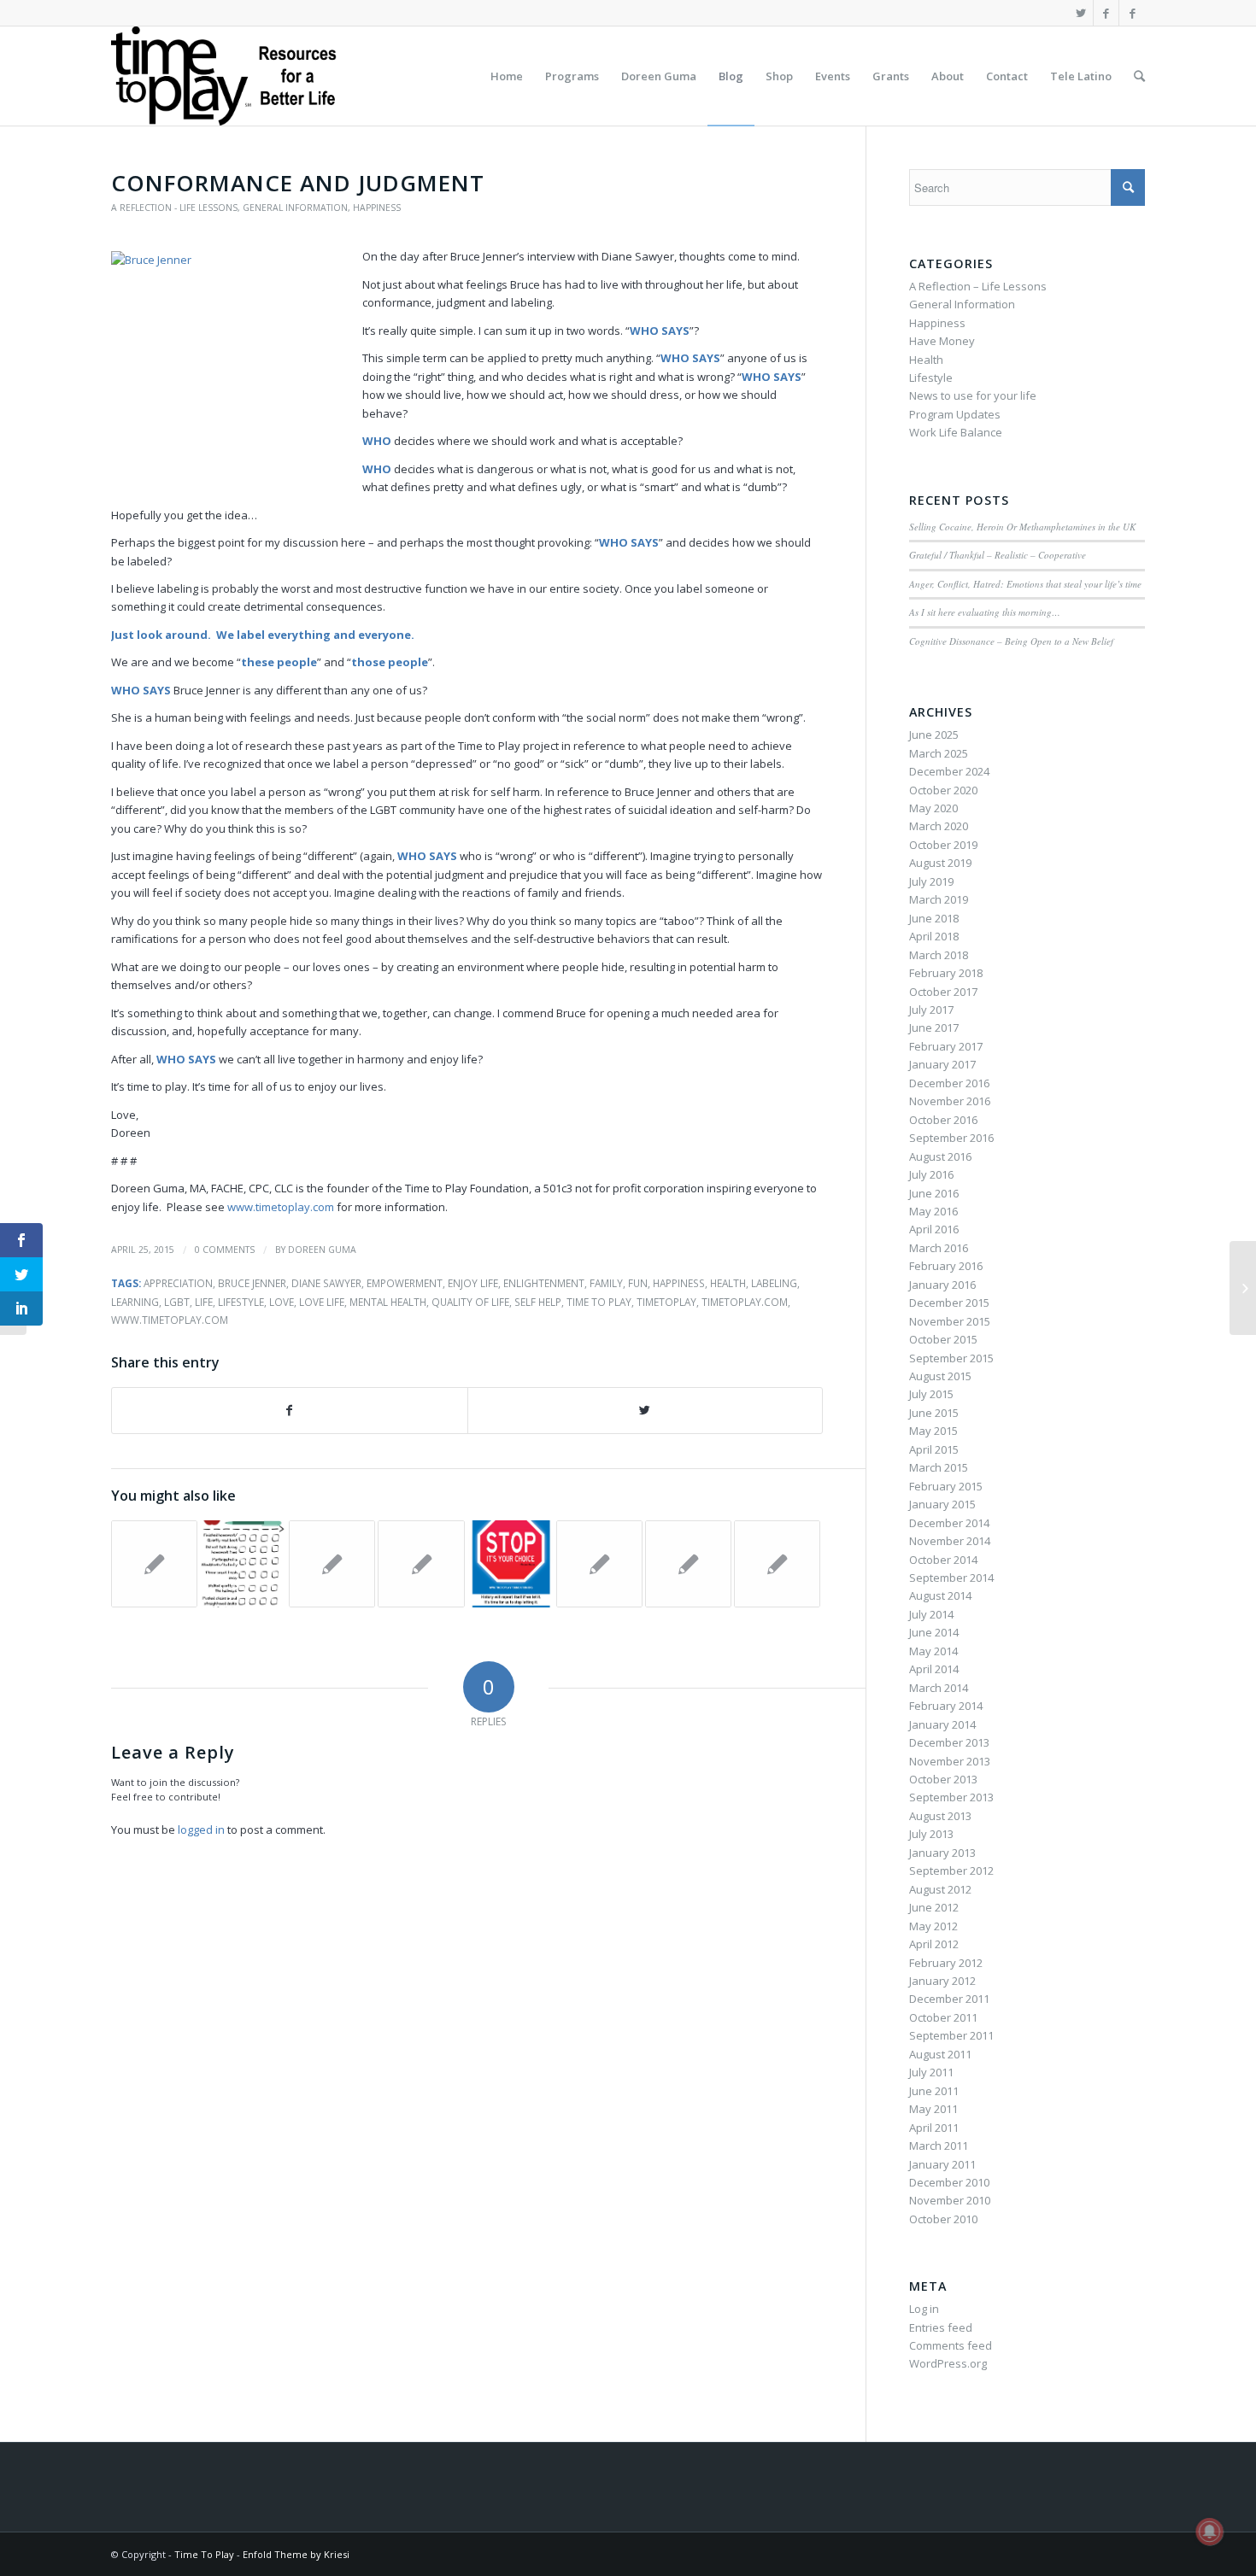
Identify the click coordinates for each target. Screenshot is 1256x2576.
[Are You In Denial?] (688, 1563)
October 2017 (943, 992)
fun (638, 1283)
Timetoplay (666, 1302)
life (204, 1302)
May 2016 (933, 1211)
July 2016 (931, 1174)
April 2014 (934, 1669)
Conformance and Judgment (298, 183)
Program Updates (955, 414)
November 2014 (950, 1541)
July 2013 (931, 1834)
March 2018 (939, 955)
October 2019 (943, 845)
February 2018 (946, 973)
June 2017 (934, 1027)
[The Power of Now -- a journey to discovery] (777, 1563)
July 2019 (931, 881)
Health (926, 360)
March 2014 (939, 1688)
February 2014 (946, 1706)
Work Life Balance (956, 432)
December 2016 (949, 1083)
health (728, 1283)
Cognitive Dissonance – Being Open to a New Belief (1011, 641)
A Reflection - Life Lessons (174, 208)
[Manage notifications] (1210, 2532)
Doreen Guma (322, 1250)
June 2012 (934, 1907)
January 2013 (942, 1853)
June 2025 (934, 735)
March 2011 (939, 2146)
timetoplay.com (745, 1302)
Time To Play (204, 2554)
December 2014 (949, 1523)
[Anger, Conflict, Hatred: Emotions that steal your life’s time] (511, 1563)
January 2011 (942, 2164)
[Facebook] (1106, 13)
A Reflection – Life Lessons (978, 286)
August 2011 (940, 2054)
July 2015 (931, 1394)
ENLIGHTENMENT (544, 1283)
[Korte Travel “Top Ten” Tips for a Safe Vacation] (421, 1563)
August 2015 (940, 1376)
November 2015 (950, 1321)
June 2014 (934, 1632)
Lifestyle (241, 1302)
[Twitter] (1080, 13)
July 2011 (931, 2072)
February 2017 (946, 1046)
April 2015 (934, 1449)
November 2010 (950, 2200)
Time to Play (599, 1302)
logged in (201, 1830)
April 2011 (934, 2128)
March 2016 (939, 1248)
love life (322, 1302)
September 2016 (951, 1138)
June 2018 (934, 918)
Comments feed (951, 2345)
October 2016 (943, 1120)
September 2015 (951, 1358)
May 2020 (933, 808)
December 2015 (949, 1303)
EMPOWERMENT (405, 1283)
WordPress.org (948, 2363)
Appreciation (178, 1283)
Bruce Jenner (252, 1283)
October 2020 (943, 790)
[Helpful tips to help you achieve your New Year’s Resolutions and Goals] (332, 1563)
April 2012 (934, 1944)
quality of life (470, 1302)
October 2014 (943, 1560)
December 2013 (949, 1742)
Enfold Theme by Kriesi (296, 2554)
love (282, 1302)
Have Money (942, 341)
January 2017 (942, 1064)
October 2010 (943, 2219)
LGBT (177, 1302)
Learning (135, 1302)
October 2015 (943, 1339)
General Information (295, 208)
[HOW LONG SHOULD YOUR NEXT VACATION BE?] (154, 1563)
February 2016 (946, 1266)
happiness (679, 1283)
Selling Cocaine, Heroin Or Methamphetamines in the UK (1022, 527)
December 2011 (949, 1999)
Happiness (377, 208)
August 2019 (940, 863)
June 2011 (934, 2091)
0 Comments (225, 1250)
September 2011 (951, 2035)
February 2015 (946, 1486)
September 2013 (951, 1797)
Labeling (774, 1283)
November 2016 (950, 1101)
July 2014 (931, 1614)
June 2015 (934, 1413)
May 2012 (933, 1926)
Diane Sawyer (326, 1283)
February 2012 (946, 1963)
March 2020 (939, 826)
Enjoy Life (473, 1283)
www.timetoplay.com (281, 1207)
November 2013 (950, 1761)
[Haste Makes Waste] (599, 1563)
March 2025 (939, 753)
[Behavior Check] (243, 1563)
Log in (924, 2309)
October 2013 (943, 1779)
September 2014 (951, 1578)
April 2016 (934, 1229)
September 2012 (951, 1871)
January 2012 (942, 1981)
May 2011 (933, 2109)
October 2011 (943, 2017)
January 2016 (942, 1285)
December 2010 (949, 2182)
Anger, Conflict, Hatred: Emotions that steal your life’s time (1025, 584)
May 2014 (933, 1651)
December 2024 (949, 771)
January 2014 (942, 1724)
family (606, 1283)
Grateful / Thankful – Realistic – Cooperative (998, 555)
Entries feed (941, 2327)
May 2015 (933, 1431)
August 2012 (940, 1889)
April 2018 (934, 936)
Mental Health (388, 1302)
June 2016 (934, 1193)
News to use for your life (973, 395)
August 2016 (940, 1156)
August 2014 (940, 1595)
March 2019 (939, 899)
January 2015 (942, 1504)
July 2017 (931, 1010)
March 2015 (939, 1467)
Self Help (538, 1302)
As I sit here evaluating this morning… (985, 612)
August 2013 (940, 1816)
